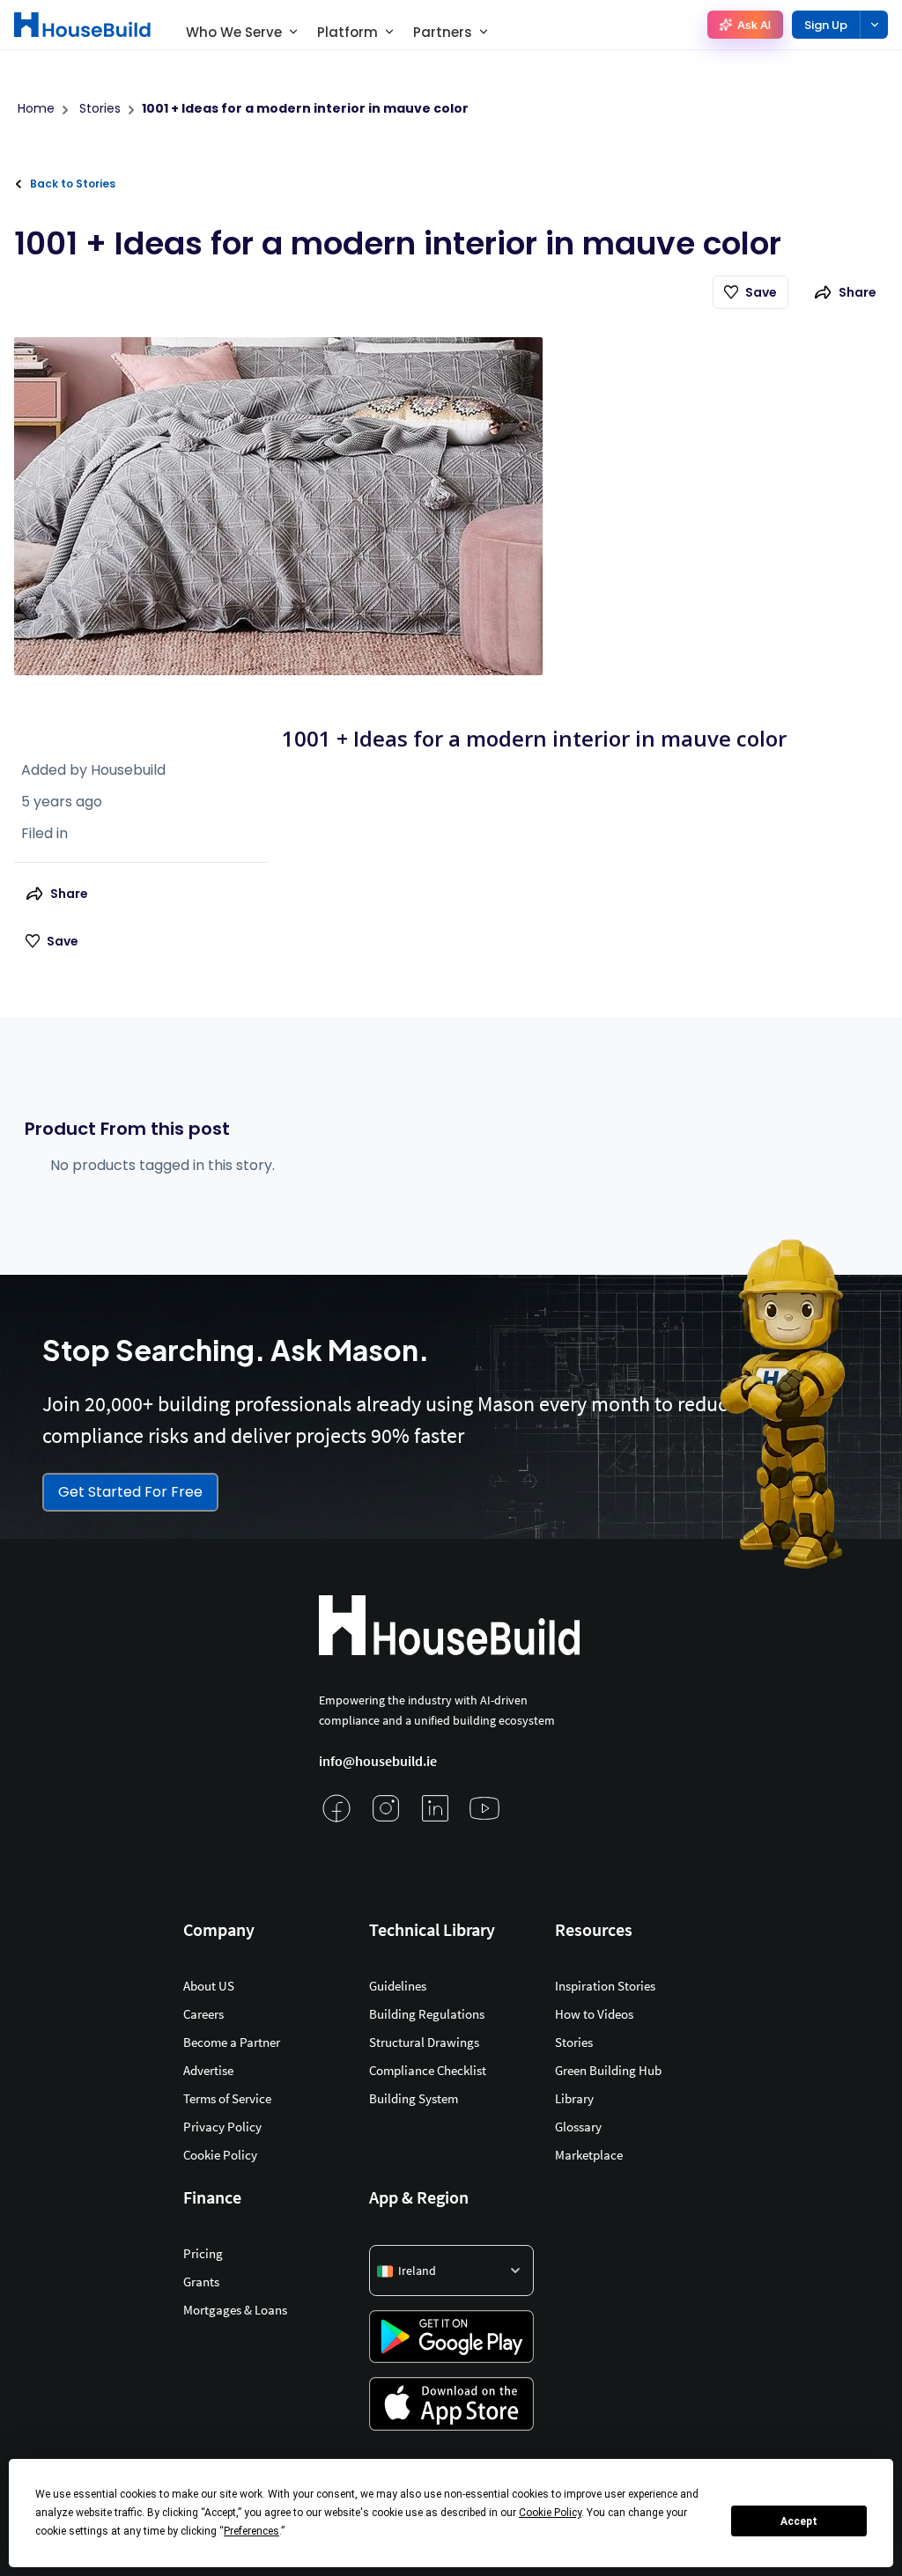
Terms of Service (227, 2098)
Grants (201, 2282)
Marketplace (589, 2155)
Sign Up (826, 25)
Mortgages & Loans (235, 2310)
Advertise (208, 2070)
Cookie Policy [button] (550, 2513)
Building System (414, 2098)
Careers (203, 2014)
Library (574, 2098)
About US (209, 1986)
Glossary (578, 2127)
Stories (574, 2042)
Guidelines (398, 1986)
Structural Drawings (424, 2042)
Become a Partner (232, 2042)
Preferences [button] (251, 2531)
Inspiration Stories (605, 1986)
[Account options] (874, 25)
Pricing (203, 2253)
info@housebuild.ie (378, 1761)
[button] (451, 2271)
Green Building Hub (608, 2070)
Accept (799, 2521)
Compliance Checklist (428, 2070)
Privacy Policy (222, 2127)
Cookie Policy (220, 2155)
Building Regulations (427, 2014)
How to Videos (594, 2014)
